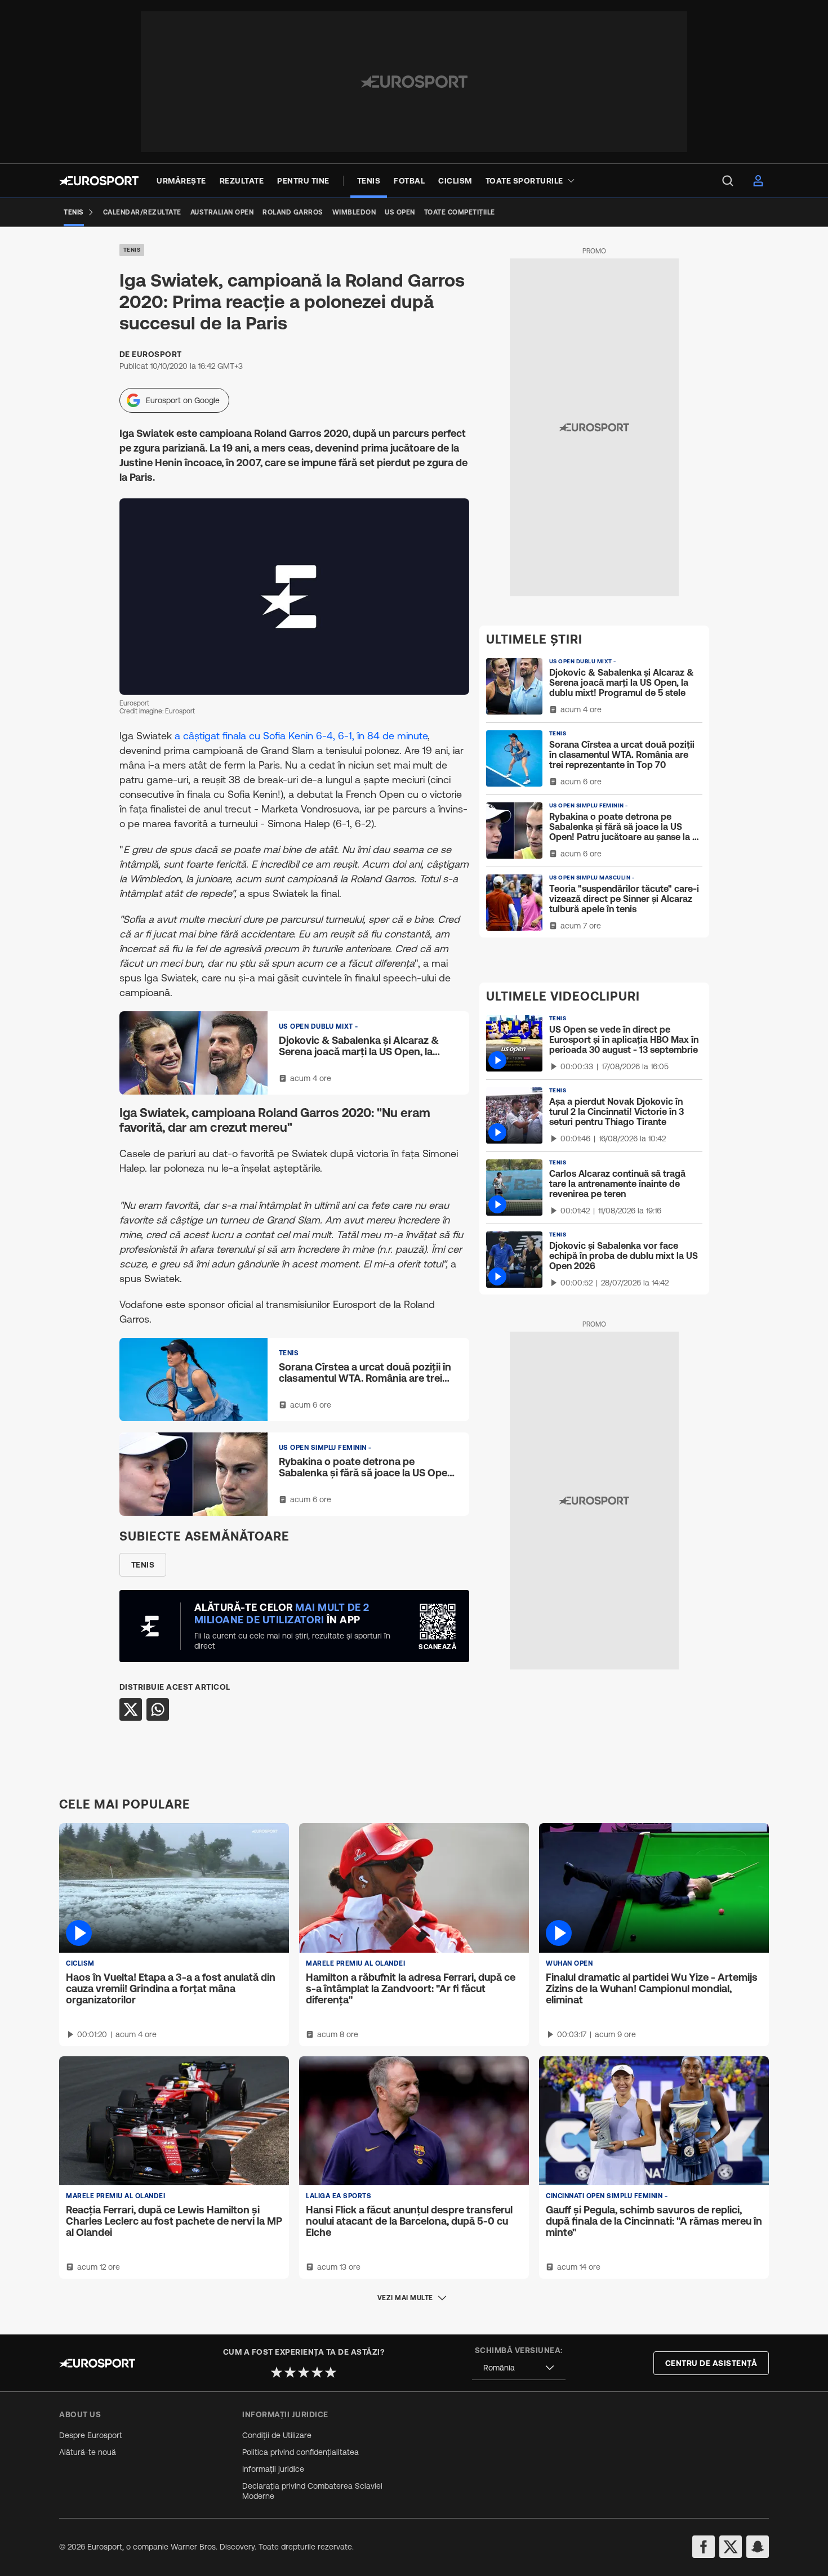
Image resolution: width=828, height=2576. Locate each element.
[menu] (728, 181)
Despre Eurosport (91, 2435)
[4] (317, 2372)
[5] (331, 2372)
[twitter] (731, 2547)
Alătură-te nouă (88, 2452)
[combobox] (519, 2368)
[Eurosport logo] (99, 181)
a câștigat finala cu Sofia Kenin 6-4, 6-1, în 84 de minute (301, 736)
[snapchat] (758, 2547)
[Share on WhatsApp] (158, 1709)
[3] (304, 2372)
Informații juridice (273, 2469)
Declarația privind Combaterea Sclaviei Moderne (312, 2491)
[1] (277, 2372)
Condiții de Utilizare (277, 2435)
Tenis (132, 250)
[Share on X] (131, 1709)
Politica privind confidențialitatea (301, 2452)
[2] (290, 2372)
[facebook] (704, 2547)
